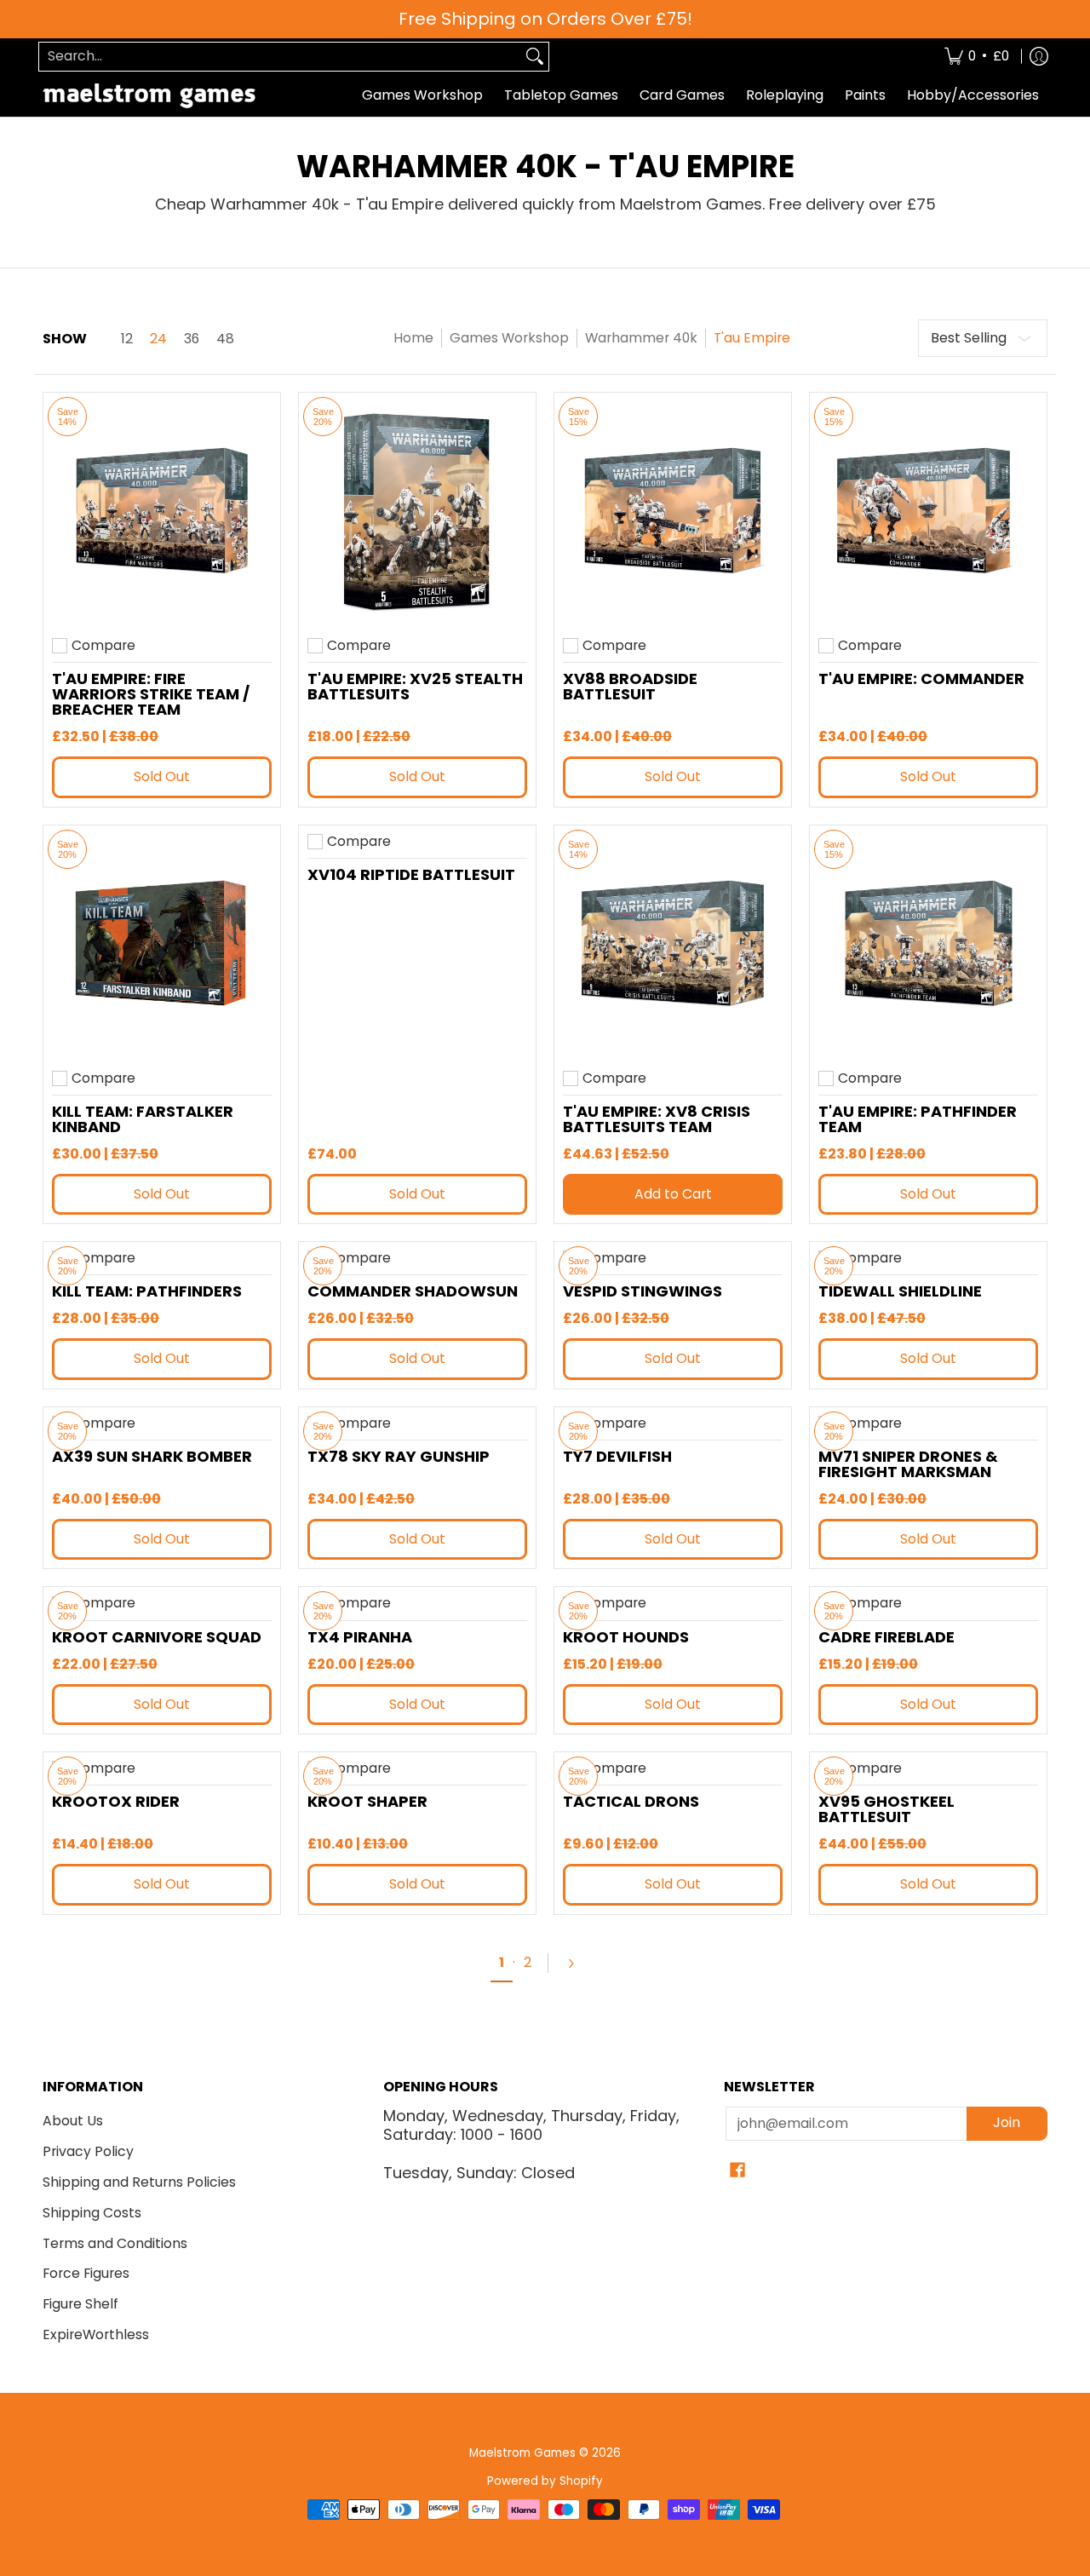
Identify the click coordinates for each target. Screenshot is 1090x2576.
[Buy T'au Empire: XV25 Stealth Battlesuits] (417, 511)
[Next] (578, 1964)
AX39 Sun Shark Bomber (152, 1456)
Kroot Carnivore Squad (157, 1637)
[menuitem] (977, 57)
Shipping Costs (92, 2213)
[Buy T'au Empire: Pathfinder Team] (928, 944)
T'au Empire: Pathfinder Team (918, 1119)
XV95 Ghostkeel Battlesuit (886, 1809)
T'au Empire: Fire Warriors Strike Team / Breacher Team (151, 694)
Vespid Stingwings (643, 1291)
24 (158, 339)
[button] (737, 2171)
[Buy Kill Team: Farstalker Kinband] (162, 944)
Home (413, 338)
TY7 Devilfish (617, 1456)
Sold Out (162, 776)
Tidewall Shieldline (900, 1291)
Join (1007, 2122)
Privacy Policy (88, 2151)
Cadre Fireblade (886, 1637)
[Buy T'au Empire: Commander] (928, 511)
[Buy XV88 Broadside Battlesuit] (673, 511)
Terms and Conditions (115, 2243)
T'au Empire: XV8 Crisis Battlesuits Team (657, 1119)
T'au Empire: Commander (921, 678)
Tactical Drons (631, 1801)
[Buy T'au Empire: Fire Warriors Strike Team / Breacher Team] (162, 511)
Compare (103, 646)
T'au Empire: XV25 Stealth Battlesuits (415, 686)
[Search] (535, 57)
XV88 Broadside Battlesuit (630, 686)
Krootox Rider (116, 1801)
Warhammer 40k (641, 338)
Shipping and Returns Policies (139, 2182)
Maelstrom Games (522, 2453)
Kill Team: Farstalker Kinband (143, 1119)
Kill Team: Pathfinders (147, 1291)
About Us (73, 2121)
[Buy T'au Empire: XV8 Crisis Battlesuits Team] (673, 944)
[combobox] (280, 57)
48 (225, 339)
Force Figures (86, 2273)
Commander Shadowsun (413, 1291)
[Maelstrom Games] (149, 96)
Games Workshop (509, 338)
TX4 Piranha (360, 1637)
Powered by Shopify (545, 2481)
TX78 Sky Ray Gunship (399, 1456)
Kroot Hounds (626, 1637)
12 (127, 339)
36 (192, 339)
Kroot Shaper (367, 1801)
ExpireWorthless (96, 2334)
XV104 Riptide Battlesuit (411, 874)
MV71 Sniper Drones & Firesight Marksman (908, 1464)
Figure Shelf (80, 2304)
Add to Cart (673, 1194)
